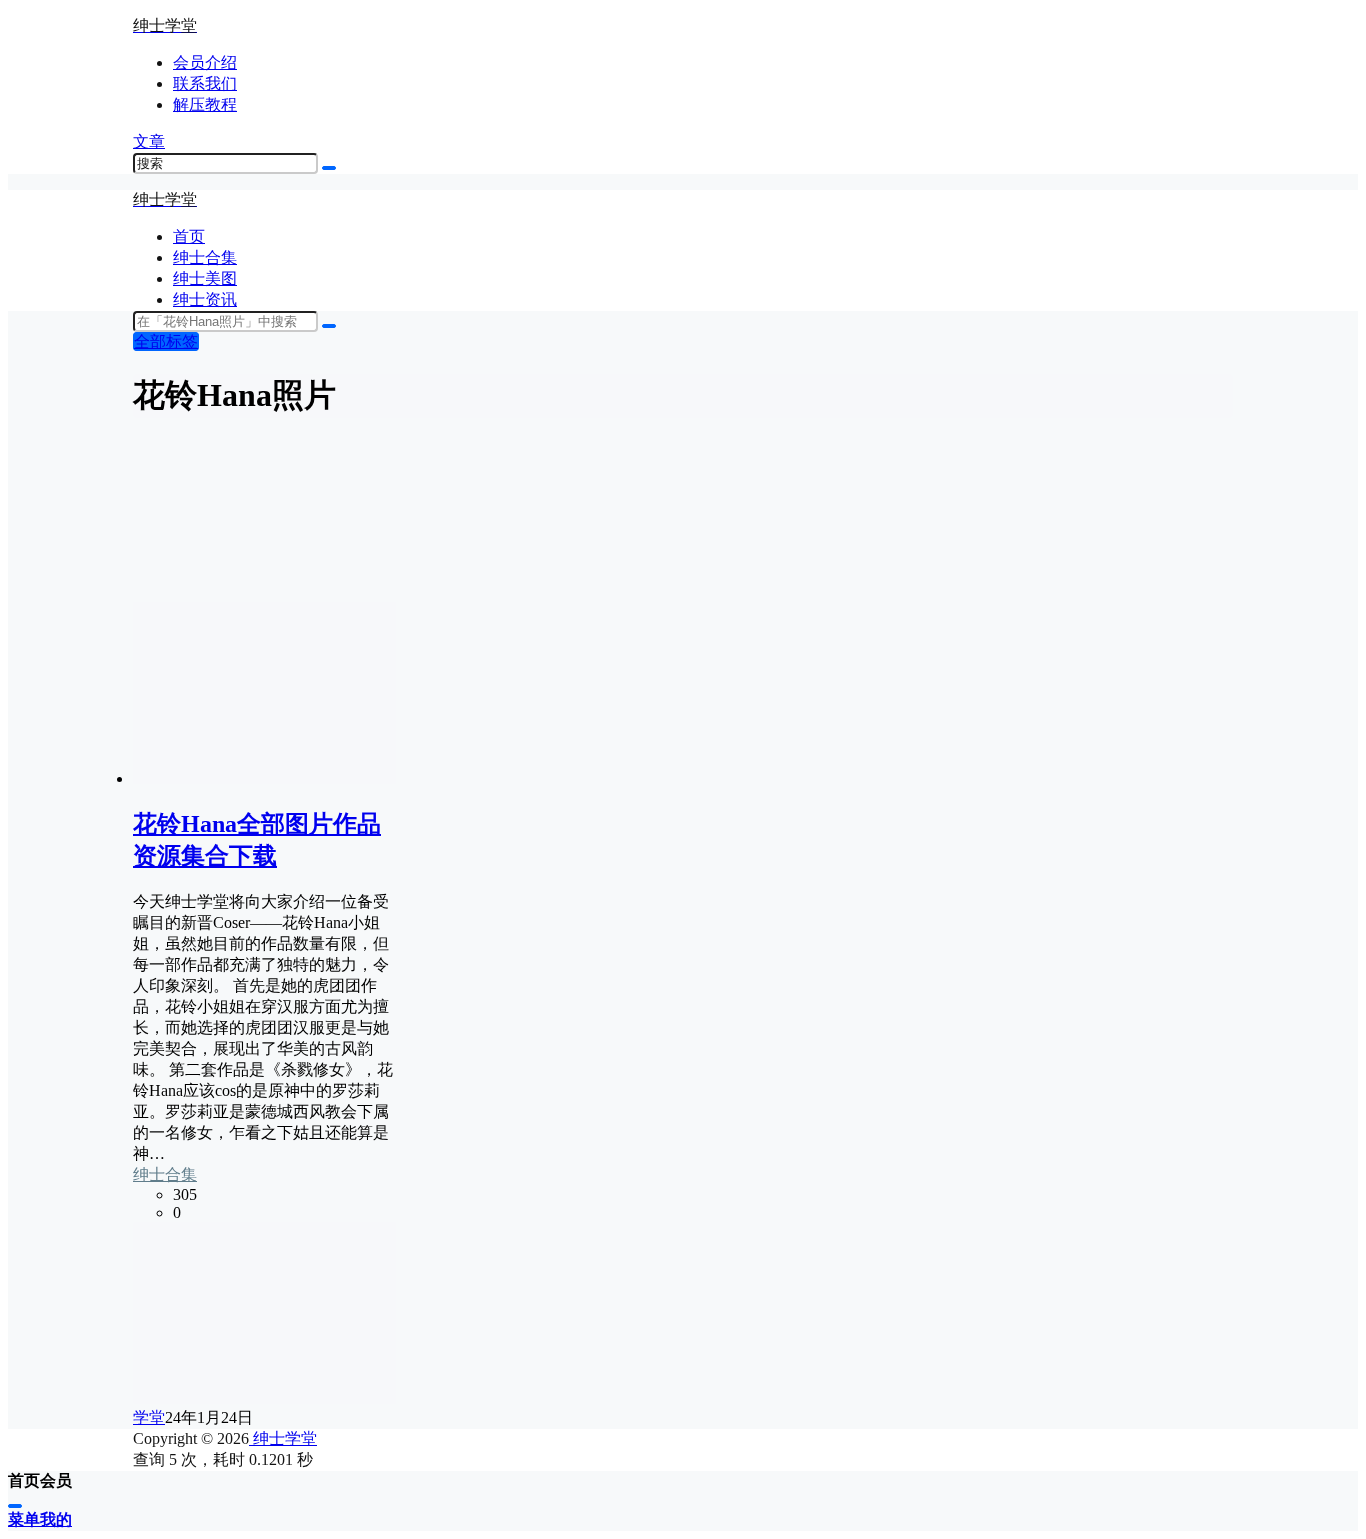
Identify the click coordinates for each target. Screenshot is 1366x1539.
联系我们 (205, 83)
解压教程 (205, 104)
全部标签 (166, 341)
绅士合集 (165, 1174)
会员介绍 (205, 62)
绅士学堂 (283, 1438)
